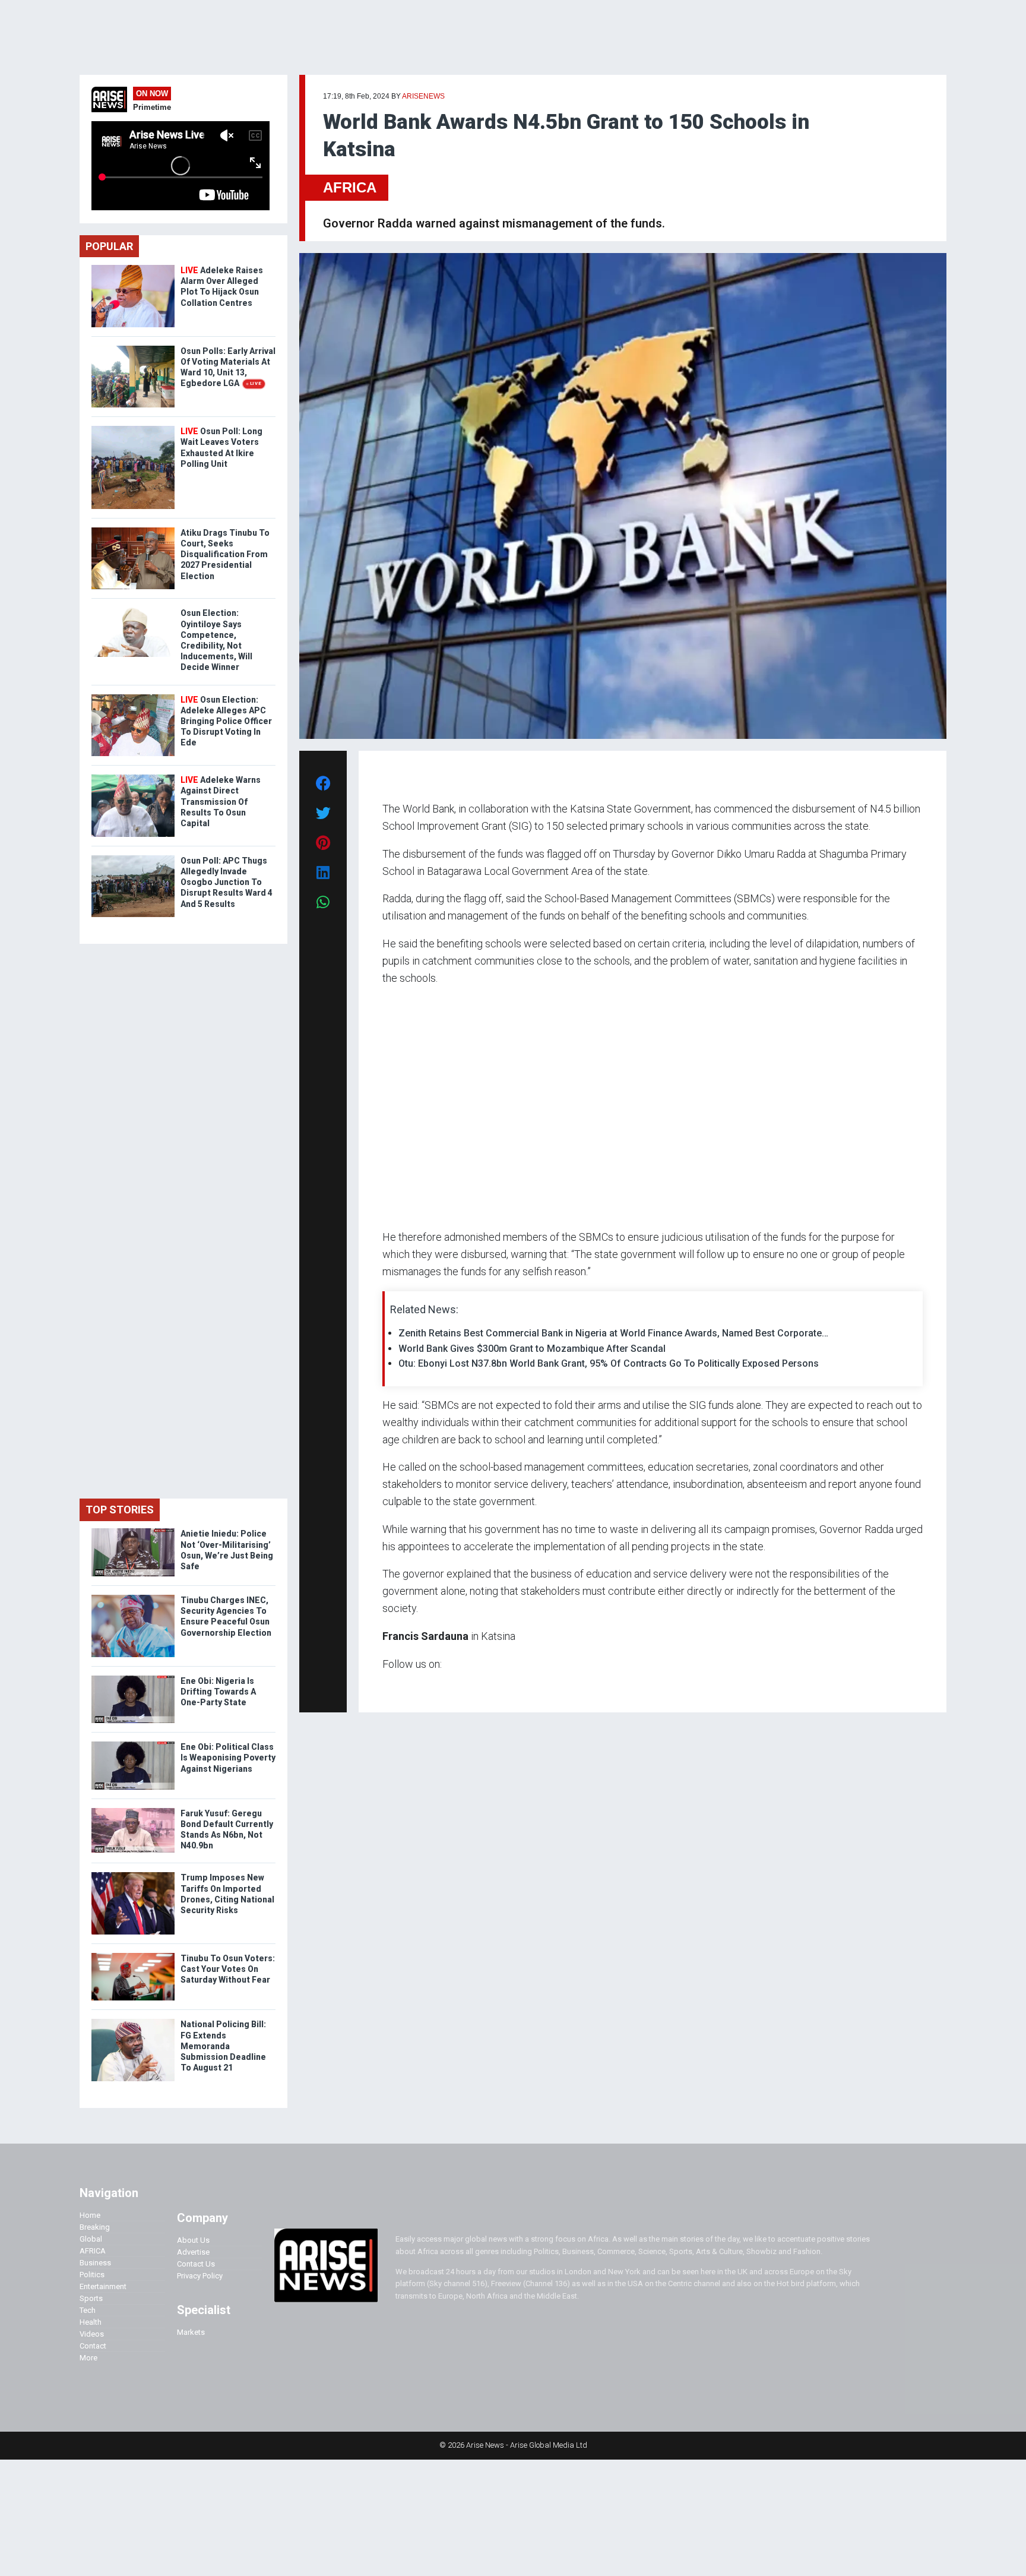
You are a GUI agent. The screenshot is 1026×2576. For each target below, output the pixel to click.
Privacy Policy (200, 2276)
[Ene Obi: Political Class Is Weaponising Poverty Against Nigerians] (133, 1744)
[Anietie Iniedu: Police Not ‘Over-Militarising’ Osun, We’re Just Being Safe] (133, 1531)
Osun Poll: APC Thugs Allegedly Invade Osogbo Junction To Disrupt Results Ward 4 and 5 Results (227, 882)
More (88, 2358)
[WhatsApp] (400, 1687)
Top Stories (120, 1510)
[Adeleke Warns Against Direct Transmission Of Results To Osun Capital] (133, 777)
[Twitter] (389, 1687)
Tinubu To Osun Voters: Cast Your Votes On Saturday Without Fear (228, 1969)
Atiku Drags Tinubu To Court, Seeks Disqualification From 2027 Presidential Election (225, 554)
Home (90, 2215)
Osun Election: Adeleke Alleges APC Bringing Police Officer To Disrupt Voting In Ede (226, 721)
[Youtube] (406, 1687)
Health (91, 2322)
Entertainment (103, 2286)
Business (95, 2263)
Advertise (193, 2252)
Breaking (95, 2227)
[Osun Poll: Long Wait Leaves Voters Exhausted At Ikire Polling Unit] (133, 429)
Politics (92, 2275)
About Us (193, 2240)
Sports (91, 2298)
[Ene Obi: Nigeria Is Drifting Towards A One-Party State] (133, 1678)
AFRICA (350, 187)
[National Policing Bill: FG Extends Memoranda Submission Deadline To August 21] (133, 2022)
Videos (92, 2334)
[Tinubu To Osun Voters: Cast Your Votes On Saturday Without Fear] (133, 1956)
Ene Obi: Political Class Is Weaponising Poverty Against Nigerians (228, 1758)
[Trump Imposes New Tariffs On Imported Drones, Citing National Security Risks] (133, 1875)
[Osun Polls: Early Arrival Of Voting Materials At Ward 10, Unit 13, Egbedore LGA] (133, 348)
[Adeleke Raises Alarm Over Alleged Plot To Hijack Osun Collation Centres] (133, 268)
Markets (191, 2332)
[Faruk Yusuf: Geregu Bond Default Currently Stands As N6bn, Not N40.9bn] (133, 1811)
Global (91, 2239)
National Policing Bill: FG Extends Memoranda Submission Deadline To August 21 (223, 2046)
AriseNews (423, 96)
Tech (88, 2310)
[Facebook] (384, 1687)
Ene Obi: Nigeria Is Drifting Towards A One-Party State (218, 1692)
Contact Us (196, 2264)
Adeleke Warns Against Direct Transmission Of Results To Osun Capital (221, 802)
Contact (93, 2346)
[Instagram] (395, 1687)
